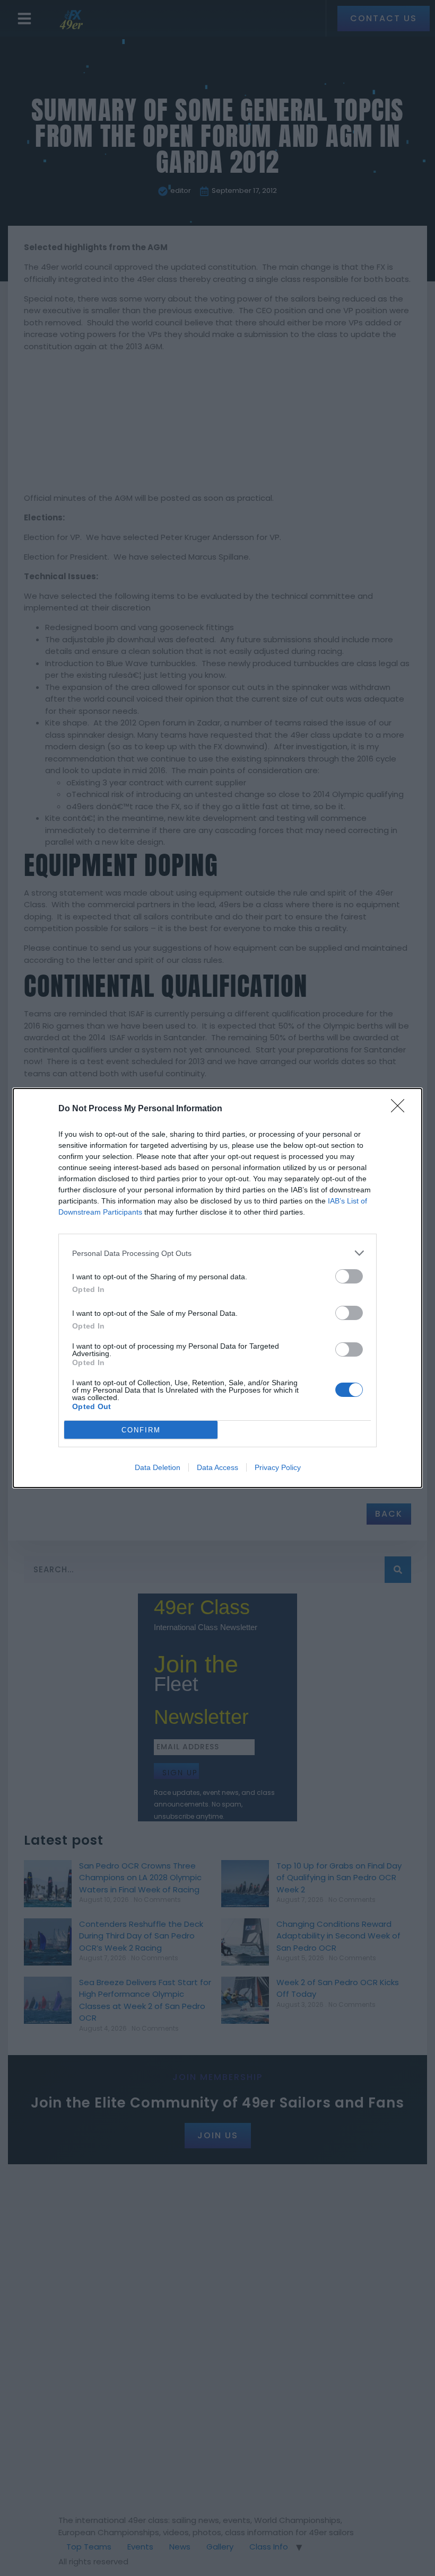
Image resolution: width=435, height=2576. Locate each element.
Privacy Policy (278, 1467)
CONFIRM (141, 1430)
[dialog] (217, 1288)
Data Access (217, 1467)
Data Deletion (158, 1467)
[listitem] (217, 1253)
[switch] (349, 1276)
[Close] (401, 1109)
